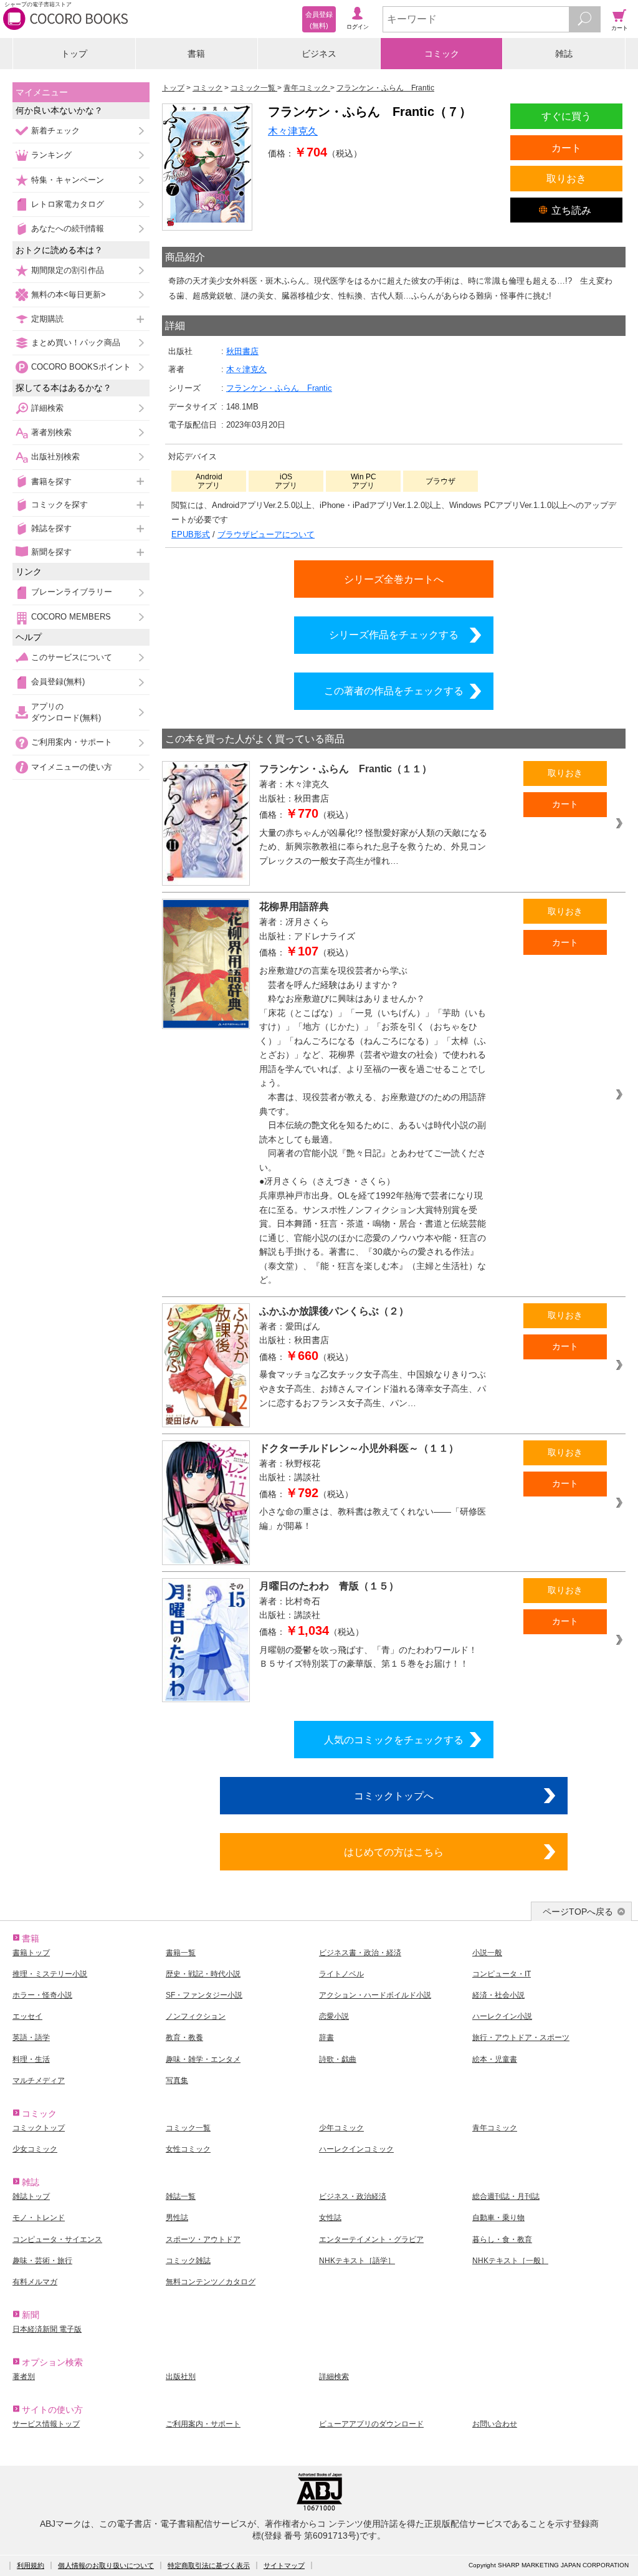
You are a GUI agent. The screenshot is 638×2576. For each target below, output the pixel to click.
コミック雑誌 (188, 2261)
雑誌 (564, 54)
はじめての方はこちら (394, 1852)
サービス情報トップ (46, 2424)
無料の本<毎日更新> (69, 294)
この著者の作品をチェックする (394, 691)
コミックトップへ (394, 1796)
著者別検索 (51, 432)
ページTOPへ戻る (578, 1912)
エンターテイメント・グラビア (371, 2239)
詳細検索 (47, 408)
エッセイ (27, 2016)
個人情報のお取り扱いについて (106, 2565)
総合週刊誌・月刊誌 (506, 2196)
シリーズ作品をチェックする (394, 634)
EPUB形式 (191, 534)
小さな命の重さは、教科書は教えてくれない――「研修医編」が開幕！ (373, 1519)
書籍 (196, 54)
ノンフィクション (196, 2016)
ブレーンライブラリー (72, 592)
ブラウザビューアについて (266, 534)
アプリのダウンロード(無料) (66, 712)
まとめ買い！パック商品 (76, 342)
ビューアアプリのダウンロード (371, 2424)
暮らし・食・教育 (502, 2239)
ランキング (51, 155)
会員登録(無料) (58, 682)
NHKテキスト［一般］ (510, 2261)
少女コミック (35, 2149)
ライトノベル (341, 1974)
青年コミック (495, 2128)
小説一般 (487, 1953)
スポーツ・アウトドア (203, 2239)
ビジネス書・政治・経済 (360, 1953)
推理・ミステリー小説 (50, 1974)
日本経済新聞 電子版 (47, 2329)
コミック (442, 54)
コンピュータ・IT (502, 1974)
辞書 (326, 2037)
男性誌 (177, 2218)
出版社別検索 (55, 457)
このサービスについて (72, 657)
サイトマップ (284, 2565)
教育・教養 (184, 2037)
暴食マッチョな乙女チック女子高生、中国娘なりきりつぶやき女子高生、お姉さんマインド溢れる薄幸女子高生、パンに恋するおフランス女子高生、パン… (373, 1388)
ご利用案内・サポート (72, 742)
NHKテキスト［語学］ (357, 2261)
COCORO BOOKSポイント (81, 367)
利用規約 (31, 2565)
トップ (74, 54)
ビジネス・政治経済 (353, 2196)
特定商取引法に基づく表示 (209, 2565)
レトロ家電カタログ (68, 204)
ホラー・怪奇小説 (42, 1995)
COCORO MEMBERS (71, 617)
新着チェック (55, 131)
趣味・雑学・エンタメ (203, 2059)
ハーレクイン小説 (502, 2016)
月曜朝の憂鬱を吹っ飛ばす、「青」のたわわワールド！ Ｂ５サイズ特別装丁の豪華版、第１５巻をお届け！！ (373, 1657)
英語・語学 (31, 2037)
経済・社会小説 (498, 1995)
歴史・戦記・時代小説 (203, 1974)
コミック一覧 (188, 2128)
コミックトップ (39, 2128)
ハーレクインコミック (356, 2149)
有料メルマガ (35, 2282)
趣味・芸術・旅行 (42, 2261)
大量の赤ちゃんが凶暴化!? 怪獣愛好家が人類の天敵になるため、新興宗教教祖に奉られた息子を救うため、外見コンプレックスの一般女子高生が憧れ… (373, 847)
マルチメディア (39, 2080)
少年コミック (341, 2128)
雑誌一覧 (181, 2196)
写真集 (177, 2080)
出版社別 (181, 2377)
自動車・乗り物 (498, 2218)
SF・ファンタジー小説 (204, 1995)
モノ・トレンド (39, 2218)
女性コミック (188, 2149)
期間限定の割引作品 (68, 270)
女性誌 (330, 2218)
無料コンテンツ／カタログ (211, 2282)
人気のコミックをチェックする (394, 1740)
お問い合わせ (495, 2424)
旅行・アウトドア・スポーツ (521, 2037)
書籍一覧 (181, 1953)
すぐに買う (566, 116)
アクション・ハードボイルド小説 (375, 1995)
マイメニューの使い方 (72, 767)
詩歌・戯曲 (338, 2059)
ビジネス (319, 54)
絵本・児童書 (495, 2059)
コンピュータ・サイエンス (57, 2239)
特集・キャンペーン (68, 180)
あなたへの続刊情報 (68, 228)
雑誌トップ (31, 2196)
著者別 (24, 2377)
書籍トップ (31, 1953)
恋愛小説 (334, 2016)
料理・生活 (31, 2059)
